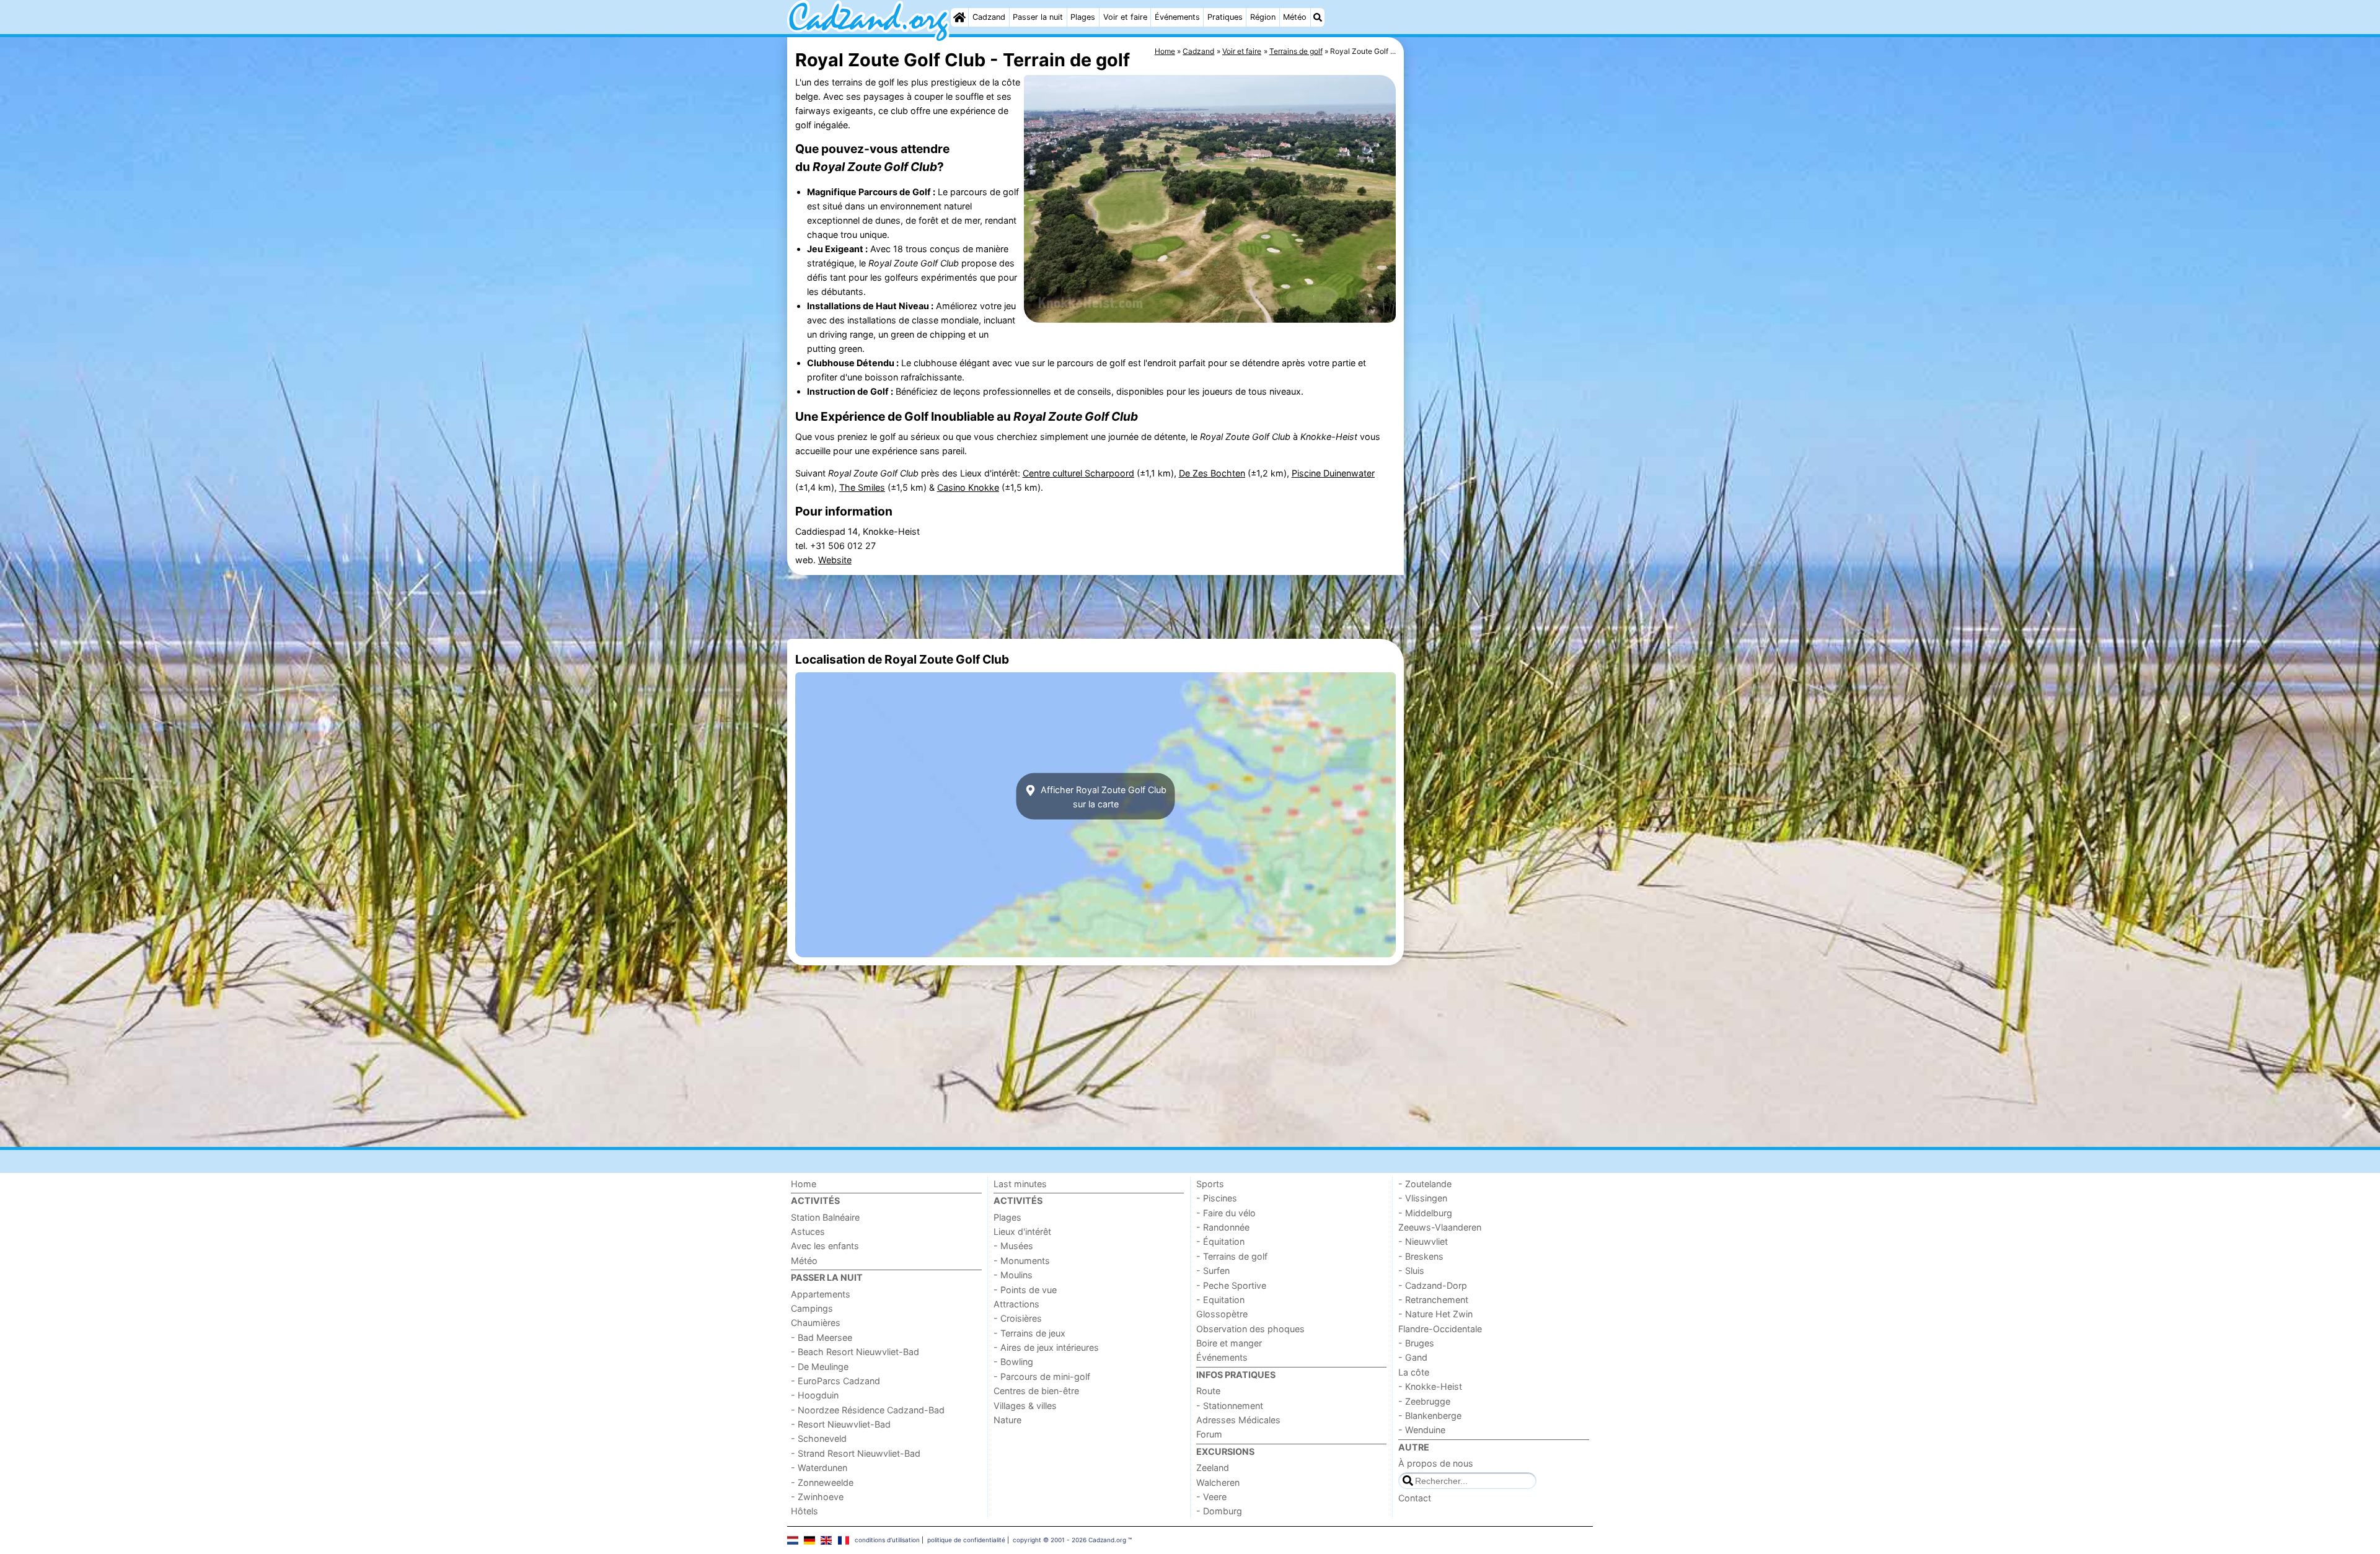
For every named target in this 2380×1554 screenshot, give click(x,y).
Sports (1210, 1184)
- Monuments (1022, 1261)
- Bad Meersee (822, 1337)
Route (1208, 1391)
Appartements (821, 1294)
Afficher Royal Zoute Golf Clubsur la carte (1102, 796)
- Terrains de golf (1232, 1256)
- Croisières (1018, 1318)
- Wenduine (1422, 1430)
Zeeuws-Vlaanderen (1440, 1227)
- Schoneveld (819, 1438)
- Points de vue (1025, 1290)
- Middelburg (1425, 1213)
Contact (1415, 1498)
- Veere (1211, 1497)
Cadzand (989, 17)
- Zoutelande (1425, 1184)
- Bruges (1416, 1343)
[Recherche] (1318, 17)
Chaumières (816, 1323)
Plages (1083, 17)
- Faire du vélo (1226, 1213)
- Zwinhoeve (817, 1497)
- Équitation (1220, 1241)
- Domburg (1219, 1511)
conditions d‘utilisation (887, 1540)
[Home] (959, 17)
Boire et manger (1229, 1343)
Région (1263, 17)
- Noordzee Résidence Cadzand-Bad (868, 1410)
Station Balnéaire (825, 1217)
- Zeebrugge (1424, 1401)
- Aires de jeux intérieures (1046, 1347)
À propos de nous (1436, 1463)
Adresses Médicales (1238, 1420)
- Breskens (1421, 1256)
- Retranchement (1433, 1300)
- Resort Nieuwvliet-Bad (841, 1424)
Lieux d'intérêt (1022, 1231)
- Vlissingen (1423, 1198)
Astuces (808, 1231)
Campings (812, 1308)
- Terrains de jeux (1029, 1333)
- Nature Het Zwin (1435, 1314)
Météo (1295, 17)
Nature (1007, 1420)
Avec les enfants (825, 1246)
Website (835, 560)
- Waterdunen (819, 1468)
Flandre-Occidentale (1440, 1329)
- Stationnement (1230, 1406)
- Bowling (1013, 1362)
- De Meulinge (820, 1367)
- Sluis (1411, 1271)
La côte (1414, 1372)
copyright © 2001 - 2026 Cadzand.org (1069, 1540)
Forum (1209, 1434)
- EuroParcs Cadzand (835, 1381)
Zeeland (1213, 1468)
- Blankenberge (1430, 1416)
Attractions (1016, 1304)
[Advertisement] (1500, 322)
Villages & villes (1025, 1406)
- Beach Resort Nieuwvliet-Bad (855, 1352)
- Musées (1013, 1246)
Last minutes (1020, 1184)
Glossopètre (1222, 1314)
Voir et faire (1125, 17)
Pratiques (1225, 17)
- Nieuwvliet (1423, 1241)
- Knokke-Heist (1430, 1386)
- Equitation (1220, 1300)
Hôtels (804, 1511)
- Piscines (1217, 1198)
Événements (1177, 17)
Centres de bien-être (1036, 1391)
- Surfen (1213, 1271)
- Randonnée (1223, 1227)
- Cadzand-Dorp (1433, 1285)
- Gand (1413, 1357)
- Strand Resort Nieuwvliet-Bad (856, 1453)
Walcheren (1218, 1482)
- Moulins (1013, 1275)
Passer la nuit (1038, 17)
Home (804, 1184)
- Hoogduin (815, 1395)
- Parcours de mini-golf (1042, 1376)
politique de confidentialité (966, 1540)
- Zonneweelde (822, 1482)
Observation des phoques (1250, 1329)
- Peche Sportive (1231, 1285)
